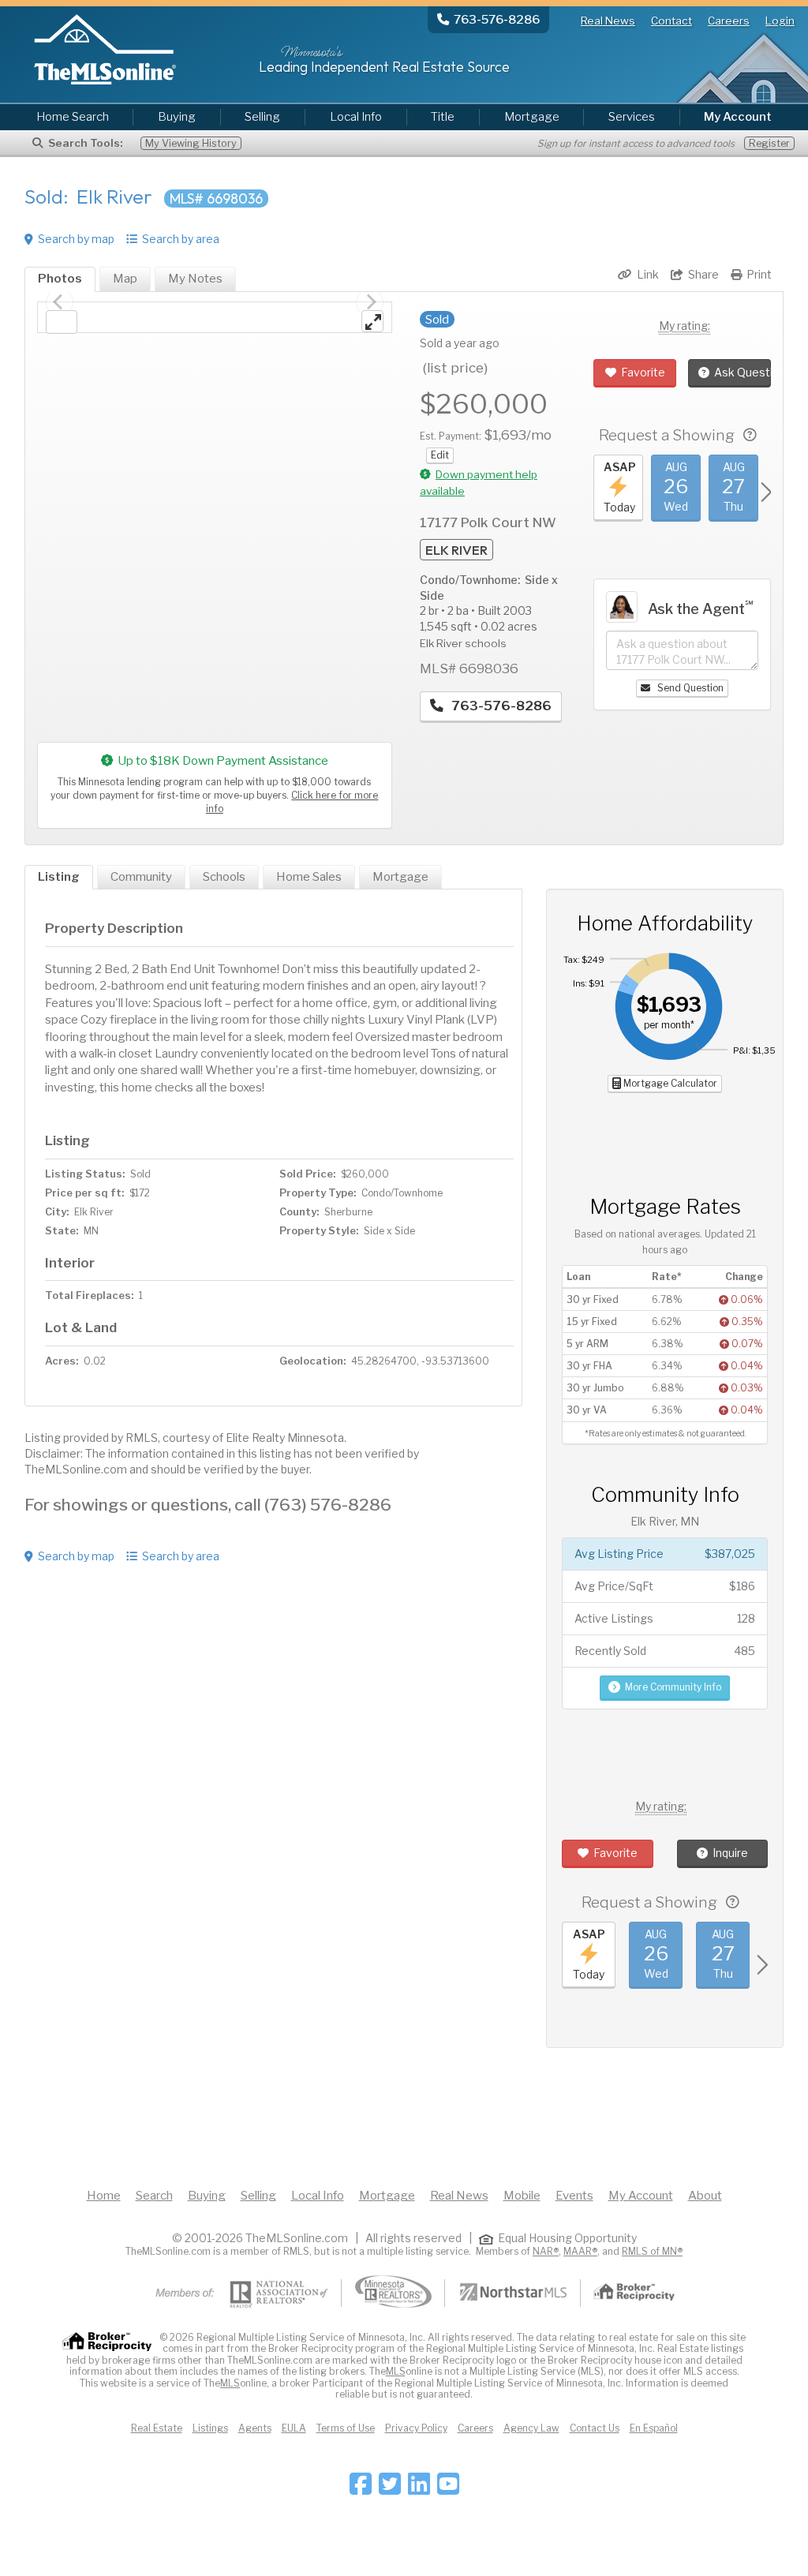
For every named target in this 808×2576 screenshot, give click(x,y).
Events (574, 2196)
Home (104, 2196)
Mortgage (532, 117)
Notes (195, 279)
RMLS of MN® (652, 2251)
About (705, 2196)
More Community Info (673, 1687)
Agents (255, 2428)
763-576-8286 (500, 706)
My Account (641, 2196)
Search (154, 2196)
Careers (729, 21)
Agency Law (531, 2428)
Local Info (356, 117)
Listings (210, 2428)
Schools (224, 877)
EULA (294, 2428)
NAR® (546, 2251)
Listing (59, 877)
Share (703, 274)
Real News (608, 21)
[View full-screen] (372, 321)
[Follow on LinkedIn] (419, 2489)
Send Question (689, 688)
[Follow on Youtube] (448, 2489)
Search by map (76, 239)
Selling (262, 117)
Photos (60, 279)
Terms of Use (346, 2428)
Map (125, 279)
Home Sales (309, 877)
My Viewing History (191, 143)
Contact (671, 21)
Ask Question (743, 372)
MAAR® (580, 2251)
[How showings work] (750, 435)
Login (780, 21)
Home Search (73, 117)
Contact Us (595, 2428)
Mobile (522, 2196)
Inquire (730, 1853)
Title (443, 117)
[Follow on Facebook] (361, 2489)
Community (141, 877)
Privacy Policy (416, 2428)
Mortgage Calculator (669, 1083)
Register (769, 143)
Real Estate (157, 2428)
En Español (654, 2428)
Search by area (181, 239)
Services (632, 117)
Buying (177, 117)
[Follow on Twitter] (390, 2489)
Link (648, 274)
